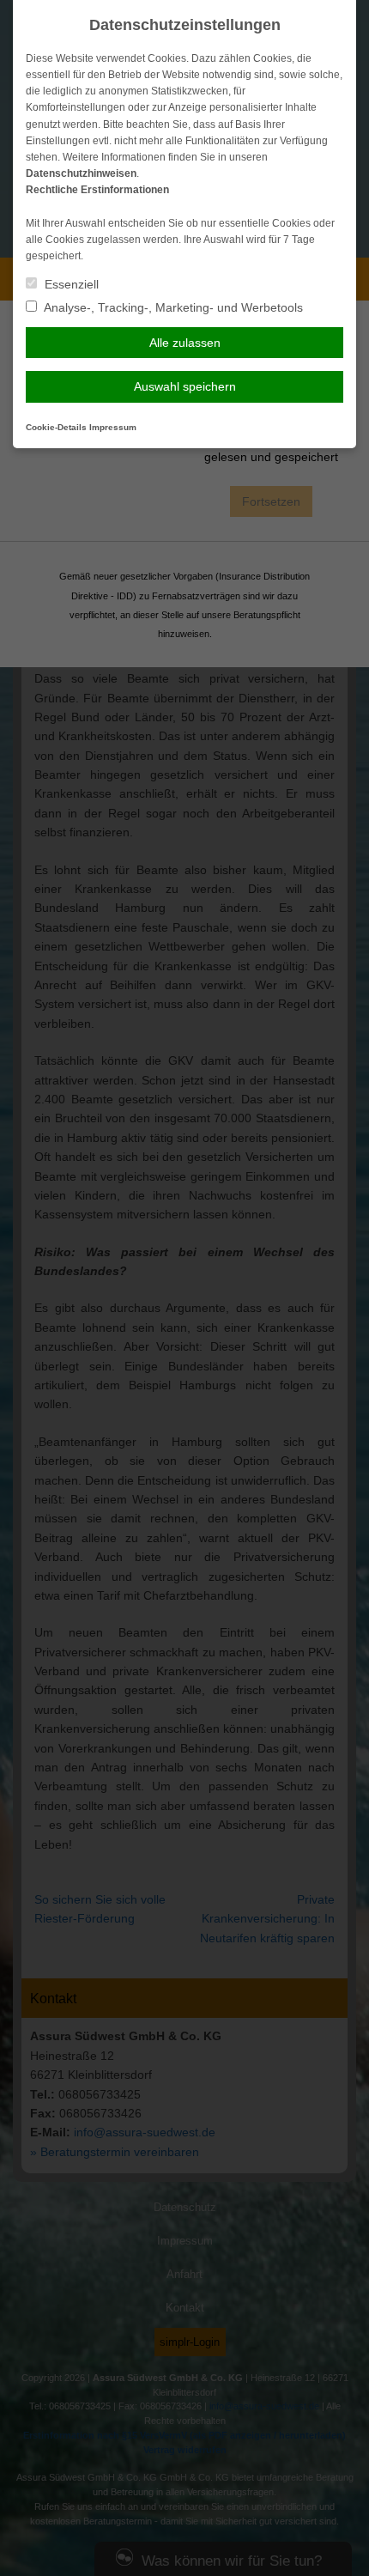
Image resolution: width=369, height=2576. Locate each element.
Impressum (113, 427)
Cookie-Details (56, 427)
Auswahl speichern (185, 386)
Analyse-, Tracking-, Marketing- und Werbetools (172, 307)
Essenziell (70, 284)
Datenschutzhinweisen (81, 173)
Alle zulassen (185, 343)
